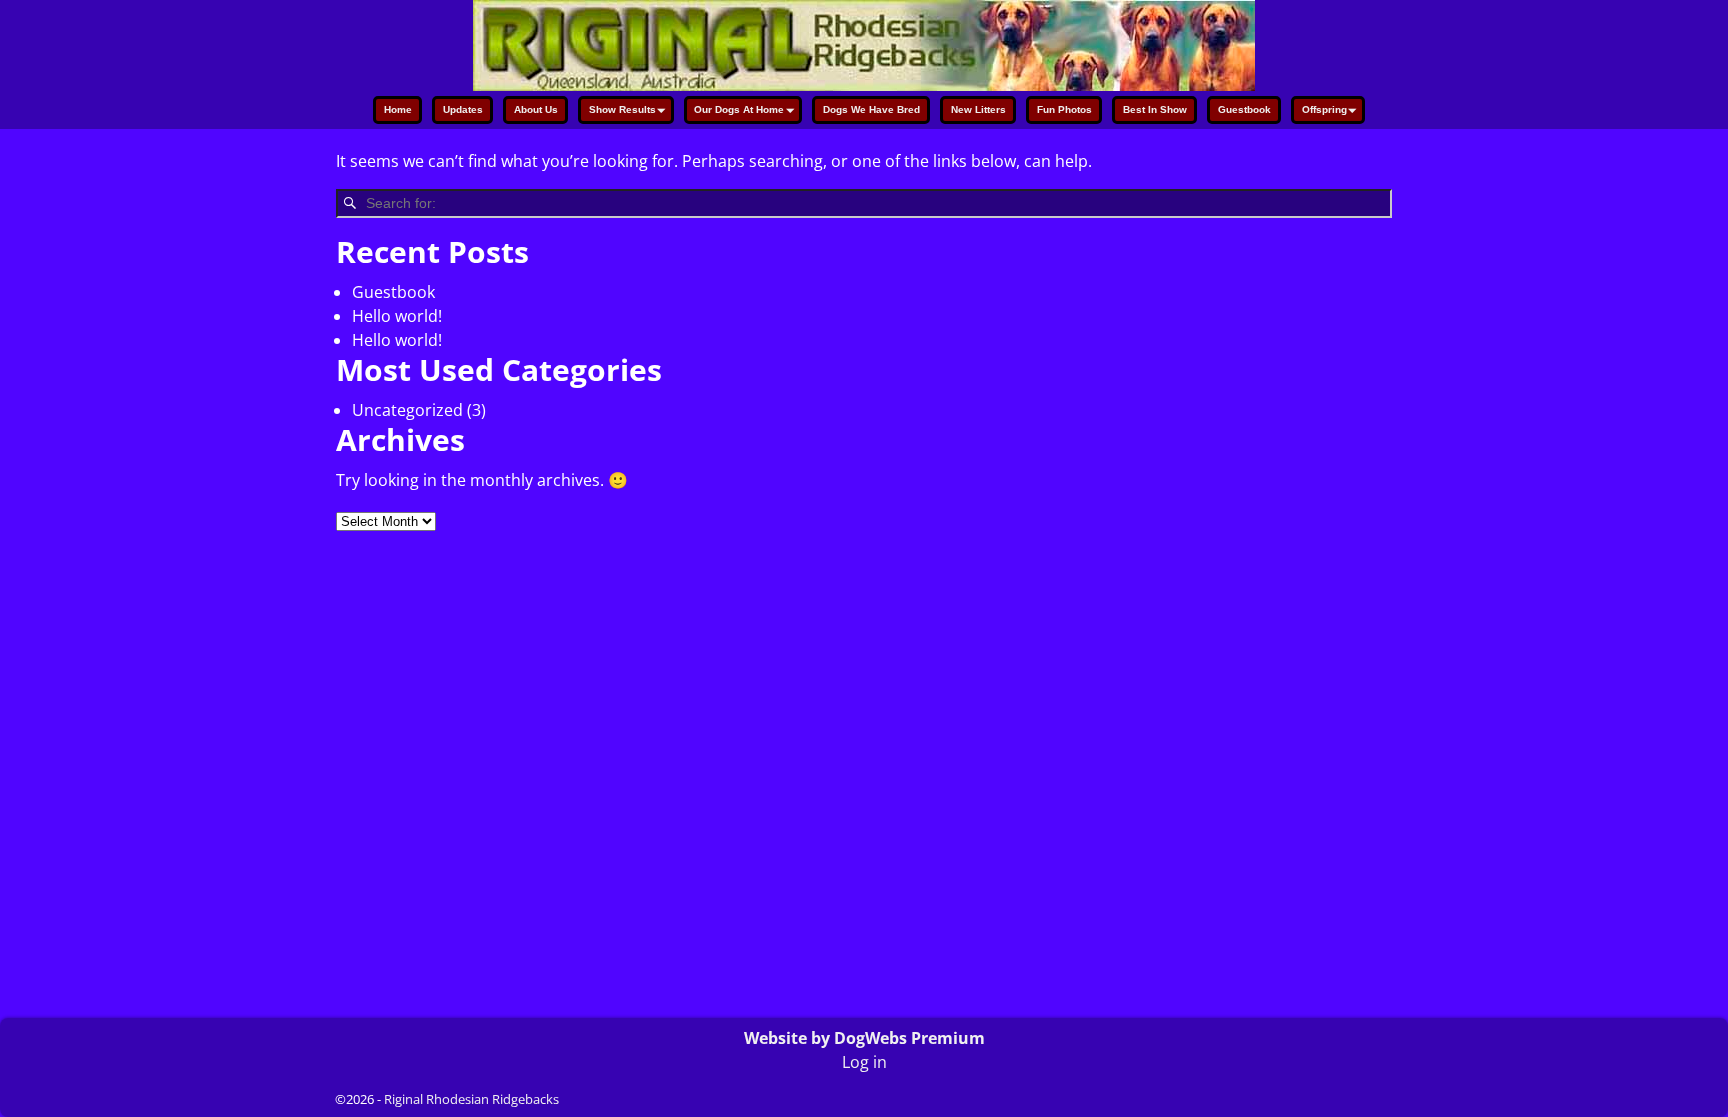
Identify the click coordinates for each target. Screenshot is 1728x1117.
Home (398, 109)
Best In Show (1155, 109)
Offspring (1324, 109)
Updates (463, 109)
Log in (864, 1062)
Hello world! (397, 316)
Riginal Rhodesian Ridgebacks (471, 1099)
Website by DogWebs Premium (864, 1038)
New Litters (978, 109)
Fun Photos (1064, 109)
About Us (536, 109)
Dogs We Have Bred (871, 109)
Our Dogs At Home (739, 109)
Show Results (622, 109)
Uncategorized (407, 410)
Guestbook (1244, 109)
